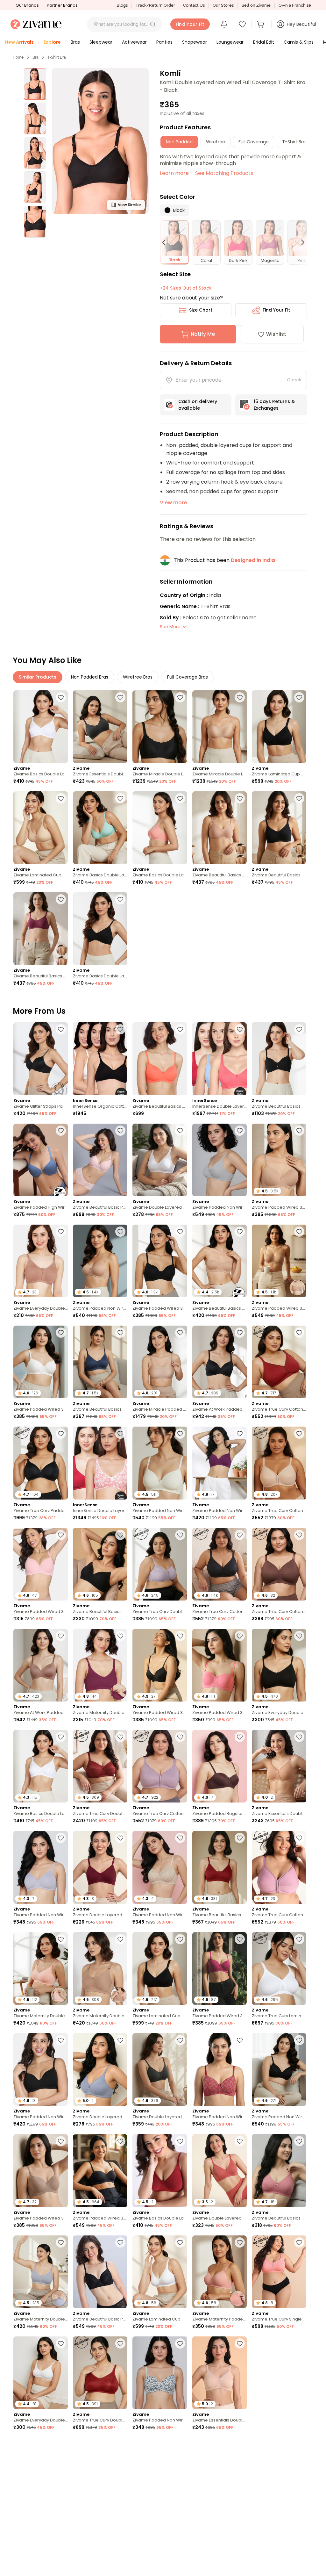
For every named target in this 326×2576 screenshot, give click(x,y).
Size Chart (201, 310)
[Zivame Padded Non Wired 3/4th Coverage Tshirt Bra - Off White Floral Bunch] (160, 2373)
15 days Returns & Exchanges (274, 405)
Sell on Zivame (256, 5)
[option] (35, 84)
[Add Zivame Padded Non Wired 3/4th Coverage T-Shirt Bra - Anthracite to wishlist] (299, 2040)
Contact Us (194, 5)
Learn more (174, 173)
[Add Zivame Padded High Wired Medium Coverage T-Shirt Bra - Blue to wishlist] (61, 1131)
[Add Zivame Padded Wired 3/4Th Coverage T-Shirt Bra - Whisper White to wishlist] (61, 1333)
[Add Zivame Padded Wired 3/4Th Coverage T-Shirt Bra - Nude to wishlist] (299, 1131)
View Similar (129, 205)
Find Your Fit (276, 310)
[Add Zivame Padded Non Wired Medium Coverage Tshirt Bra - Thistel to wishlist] (61, 1838)
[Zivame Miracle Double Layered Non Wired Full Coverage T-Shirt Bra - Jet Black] (160, 727)
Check (294, 380)
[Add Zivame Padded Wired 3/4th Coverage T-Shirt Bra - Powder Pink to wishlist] (61, 1535)
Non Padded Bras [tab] (90, 677)
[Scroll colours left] (167, 242)
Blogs (122, 5)
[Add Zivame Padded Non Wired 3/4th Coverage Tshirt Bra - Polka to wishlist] (120, 2444)
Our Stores (223, 5)
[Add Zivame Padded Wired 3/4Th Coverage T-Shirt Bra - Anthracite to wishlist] (180, 1232)
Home (18, 57)
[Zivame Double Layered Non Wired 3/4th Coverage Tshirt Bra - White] (160, 1160)
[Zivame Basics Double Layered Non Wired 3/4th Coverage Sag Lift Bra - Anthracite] (100, 929)
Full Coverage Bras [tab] (188, 677)
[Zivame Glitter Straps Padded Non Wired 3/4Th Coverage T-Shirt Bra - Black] (41, 1059)
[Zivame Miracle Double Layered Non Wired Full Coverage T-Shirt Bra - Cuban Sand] (220, 727)
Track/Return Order (155, 5)
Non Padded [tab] (179, 142)
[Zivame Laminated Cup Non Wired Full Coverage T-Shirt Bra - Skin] (41, 828)
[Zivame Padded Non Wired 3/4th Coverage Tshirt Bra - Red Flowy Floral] (220, 2069)
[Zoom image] (100, 141)
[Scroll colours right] (300, 242)
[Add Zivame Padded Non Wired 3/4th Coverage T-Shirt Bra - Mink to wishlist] (299, 2444)
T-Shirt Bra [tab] (294, 142)
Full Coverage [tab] (254, 142)
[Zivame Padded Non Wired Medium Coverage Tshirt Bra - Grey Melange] (220, 1160)
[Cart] (261, 24)
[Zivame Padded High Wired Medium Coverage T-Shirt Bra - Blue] (41, 1160)
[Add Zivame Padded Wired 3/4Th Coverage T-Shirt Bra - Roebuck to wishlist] (61, 2141)
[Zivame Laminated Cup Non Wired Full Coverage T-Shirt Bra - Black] (279, 727)
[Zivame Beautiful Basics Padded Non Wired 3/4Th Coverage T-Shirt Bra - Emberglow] (160, 1059)
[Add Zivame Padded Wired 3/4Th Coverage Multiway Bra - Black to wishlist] (120, 2141)
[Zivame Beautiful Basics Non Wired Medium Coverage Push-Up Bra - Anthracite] (279, 1059)
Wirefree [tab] (216, 142)
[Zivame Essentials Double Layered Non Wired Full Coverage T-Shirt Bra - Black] (100, 727)
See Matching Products (224, 173)
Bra (35, 57)
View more (173, 503)
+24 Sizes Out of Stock (186, 288)
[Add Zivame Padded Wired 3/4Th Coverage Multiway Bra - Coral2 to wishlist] (240, 1636)
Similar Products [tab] (38, 677)
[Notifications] (224, 24)
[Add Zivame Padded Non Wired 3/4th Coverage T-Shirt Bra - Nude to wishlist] (120, 1232)
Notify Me (203, 334)
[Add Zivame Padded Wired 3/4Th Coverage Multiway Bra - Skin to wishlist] (299, 1232)
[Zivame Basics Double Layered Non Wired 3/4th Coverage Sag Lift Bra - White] (41, 727)
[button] (153, 24)
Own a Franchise (295, 5)
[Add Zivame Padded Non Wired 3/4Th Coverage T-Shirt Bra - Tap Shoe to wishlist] (61, 2040)
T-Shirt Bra (57, 57)
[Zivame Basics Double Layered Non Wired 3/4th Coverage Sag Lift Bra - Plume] (100, 828)
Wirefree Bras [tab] (138, 677)
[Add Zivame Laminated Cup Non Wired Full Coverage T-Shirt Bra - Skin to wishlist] (61, 798)
